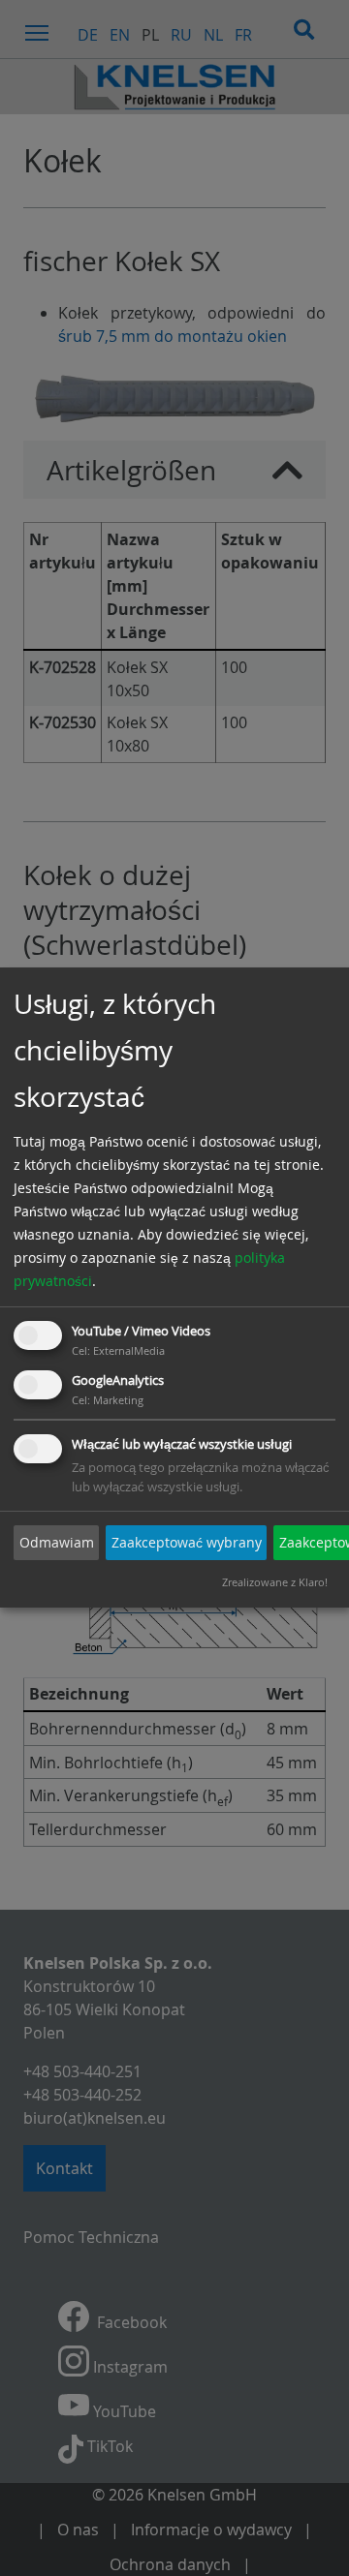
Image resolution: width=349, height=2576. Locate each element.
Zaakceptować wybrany (187, 1542)
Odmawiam (57, 1542)
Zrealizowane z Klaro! (275, 1583)
